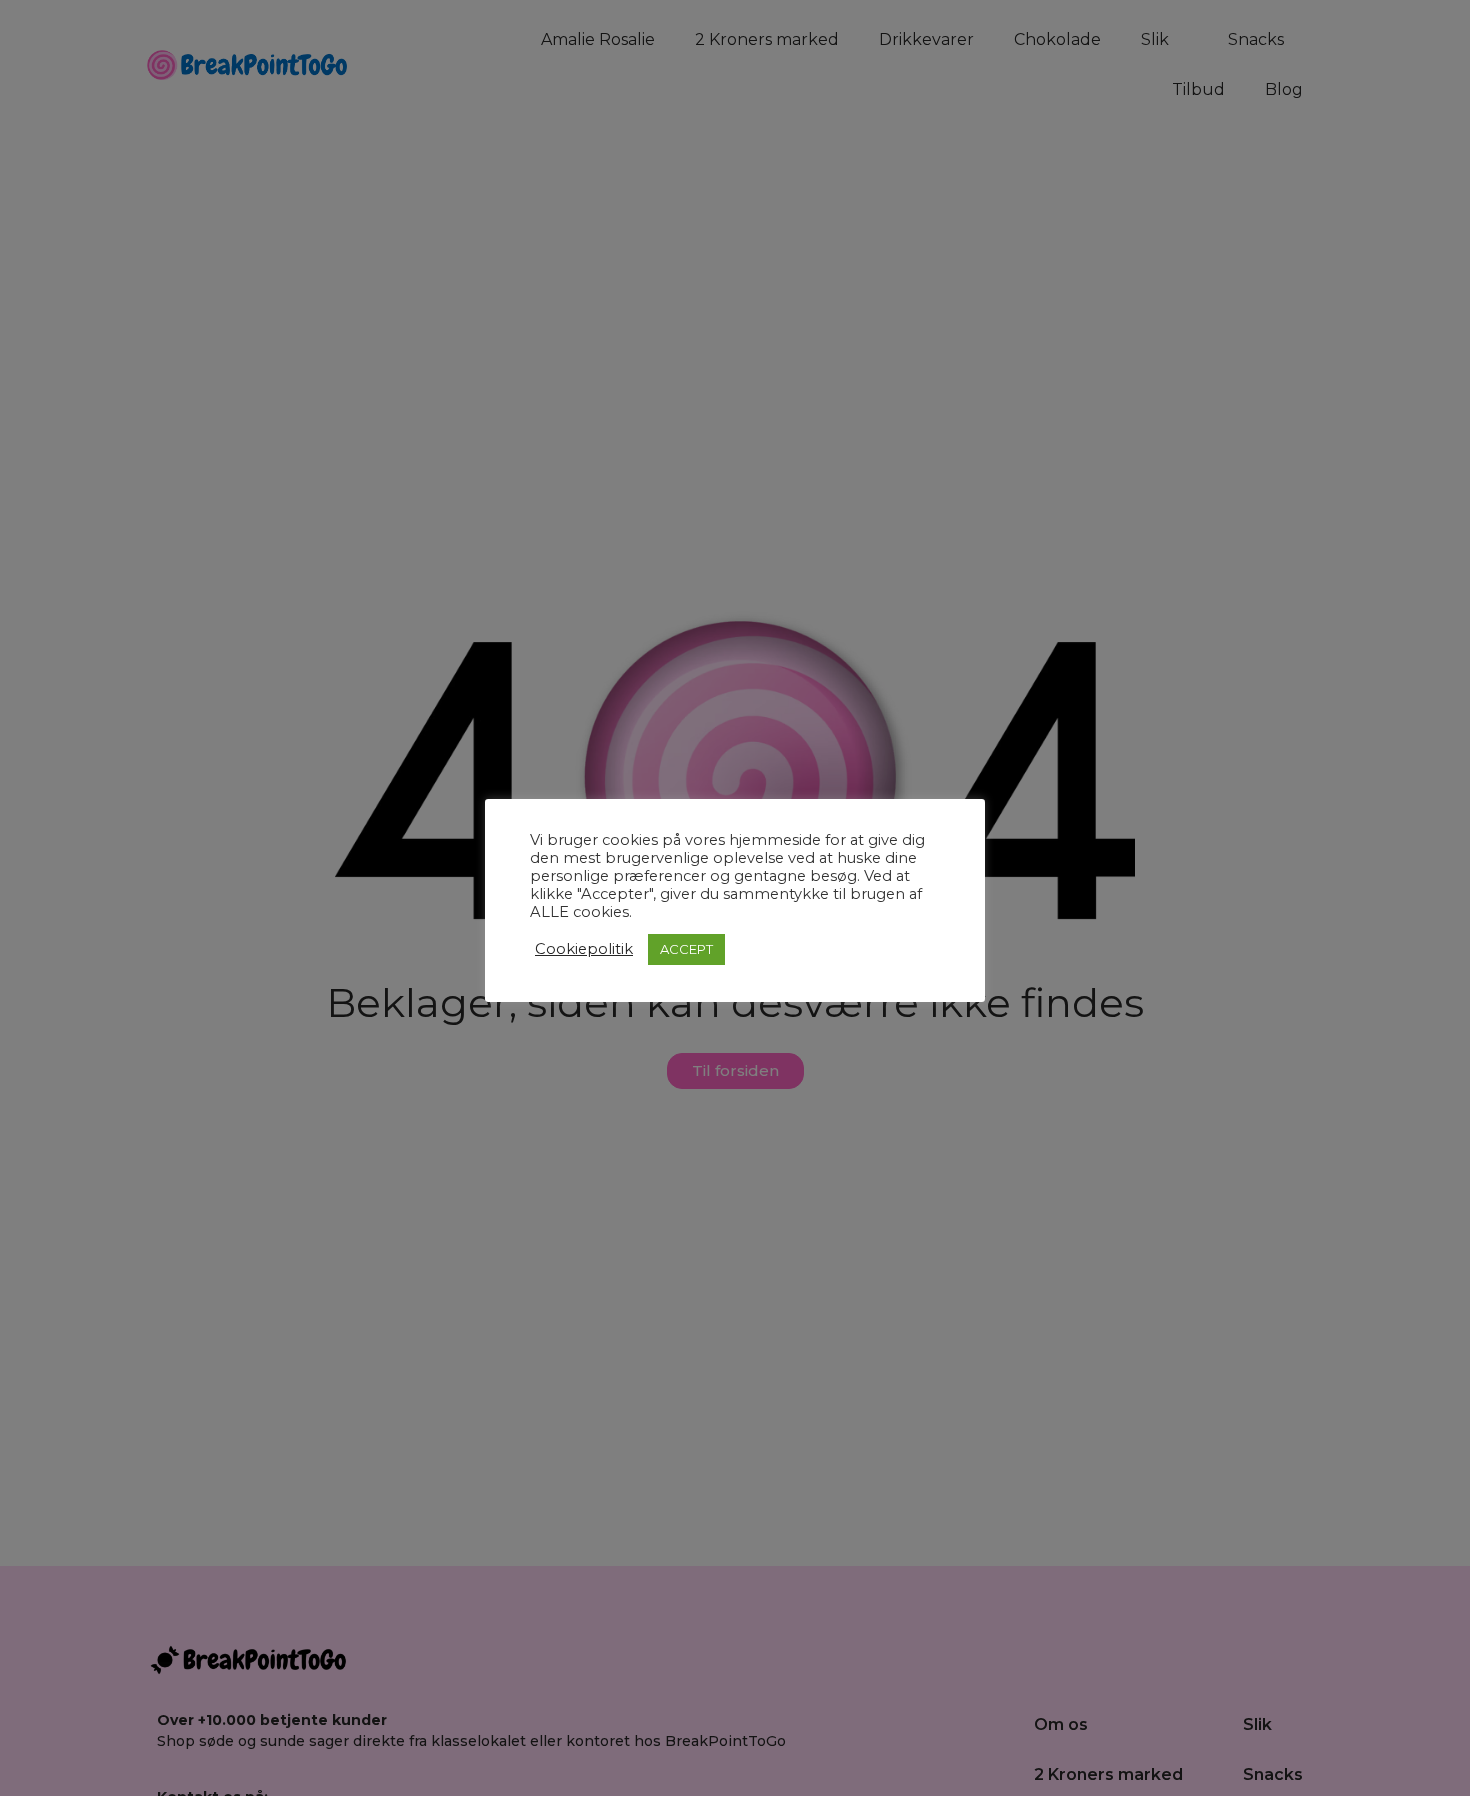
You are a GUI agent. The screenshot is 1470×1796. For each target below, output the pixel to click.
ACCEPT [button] (686, 949)
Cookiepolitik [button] (584, 949)
